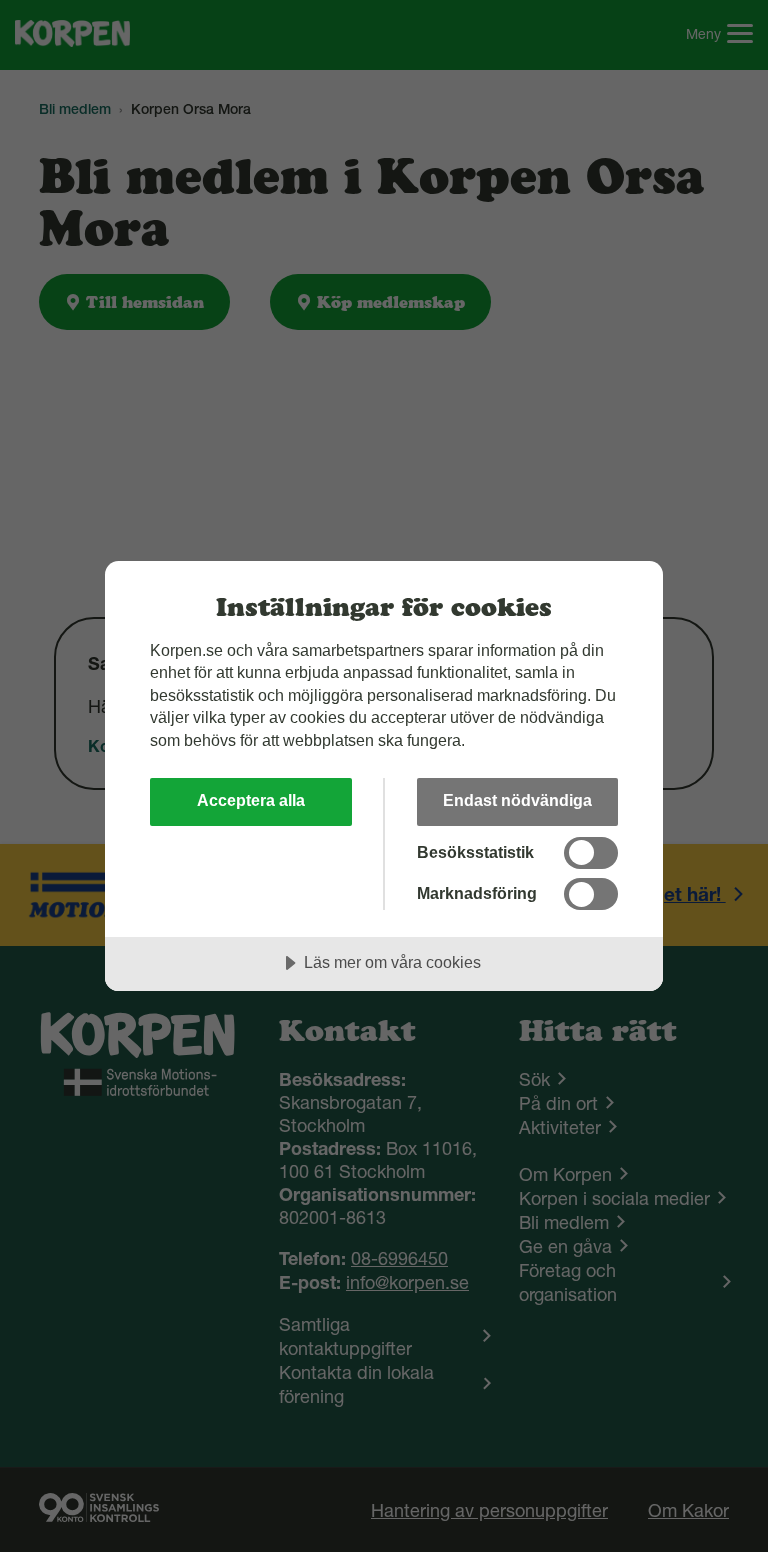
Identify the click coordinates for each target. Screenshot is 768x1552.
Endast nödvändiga (517, 800)
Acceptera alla (251, 800)
